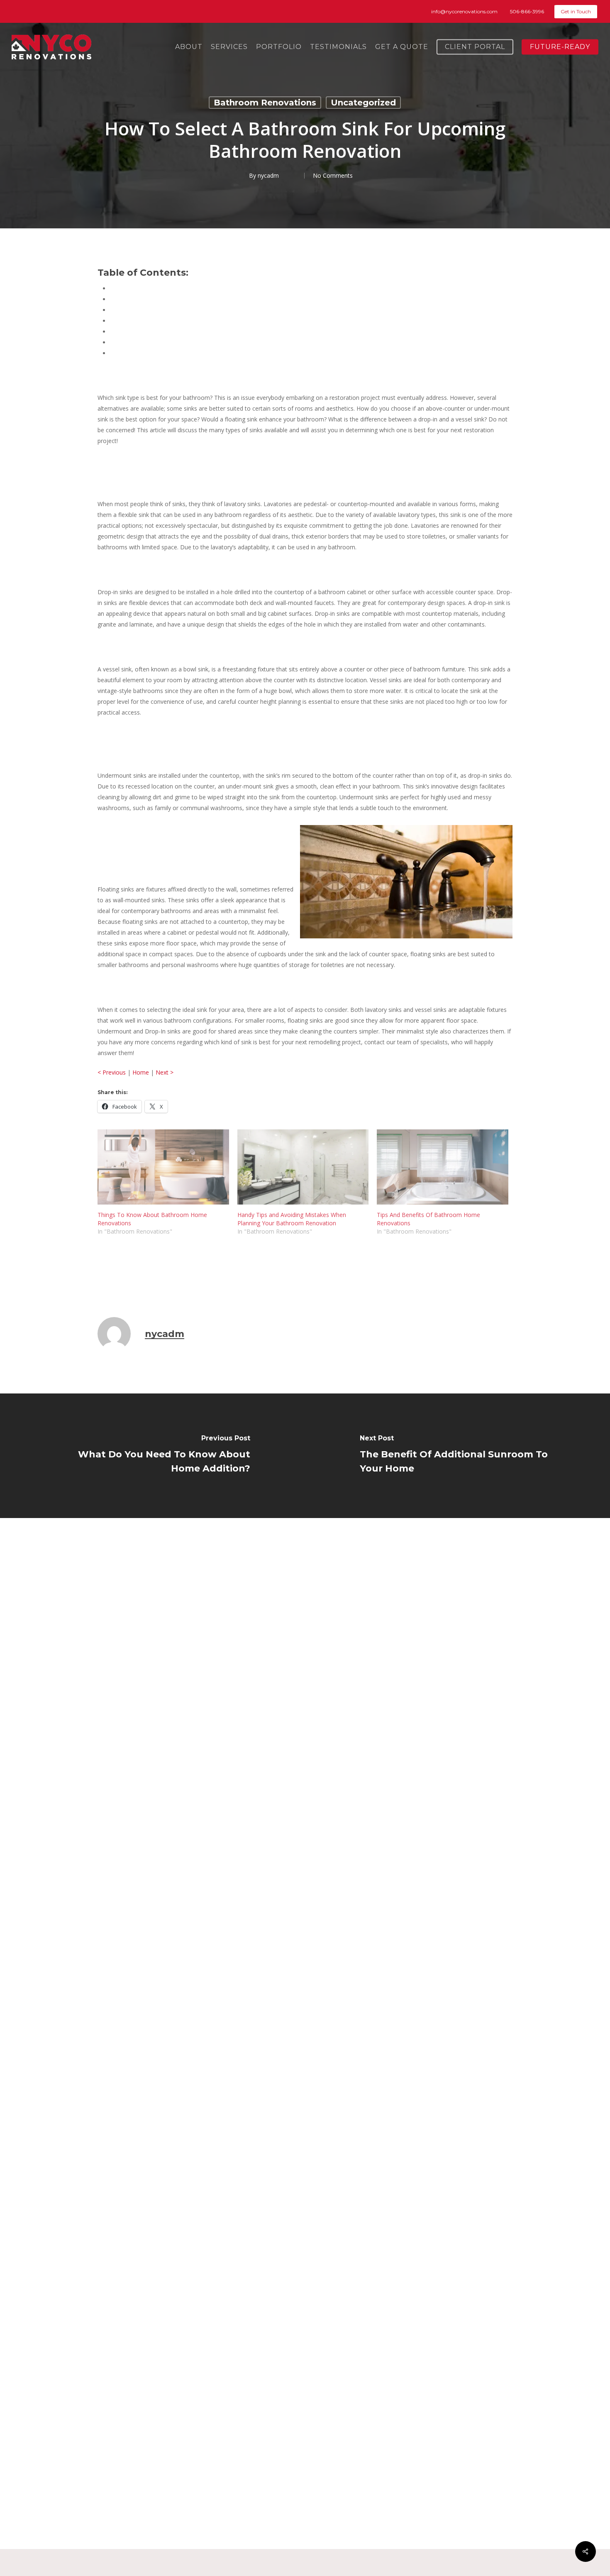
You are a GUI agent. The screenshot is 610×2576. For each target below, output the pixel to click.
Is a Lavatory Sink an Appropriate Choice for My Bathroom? (190, 299)
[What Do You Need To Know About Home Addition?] (152, 1456)
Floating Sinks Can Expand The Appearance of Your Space (188, 342)
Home (141, 1072)
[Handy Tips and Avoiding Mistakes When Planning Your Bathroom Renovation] (303, 1167)
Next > (165, 1072)
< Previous (112, 1072)
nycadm (268, 175)
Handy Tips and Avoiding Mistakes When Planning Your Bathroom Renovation (292, 1219)
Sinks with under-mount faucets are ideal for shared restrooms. (195, 332)
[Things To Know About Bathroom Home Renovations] (163, 1167)
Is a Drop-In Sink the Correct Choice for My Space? (178, 310)
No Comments (333, 175)
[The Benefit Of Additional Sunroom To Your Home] (457, 1456)
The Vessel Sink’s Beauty (143, 321)
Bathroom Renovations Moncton (146, 1277)
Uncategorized (363, 103)
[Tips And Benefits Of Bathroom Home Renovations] (443, 1167)
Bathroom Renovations (265, 103)
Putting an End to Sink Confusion (154, 288)
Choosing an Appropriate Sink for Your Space (170, 353)
